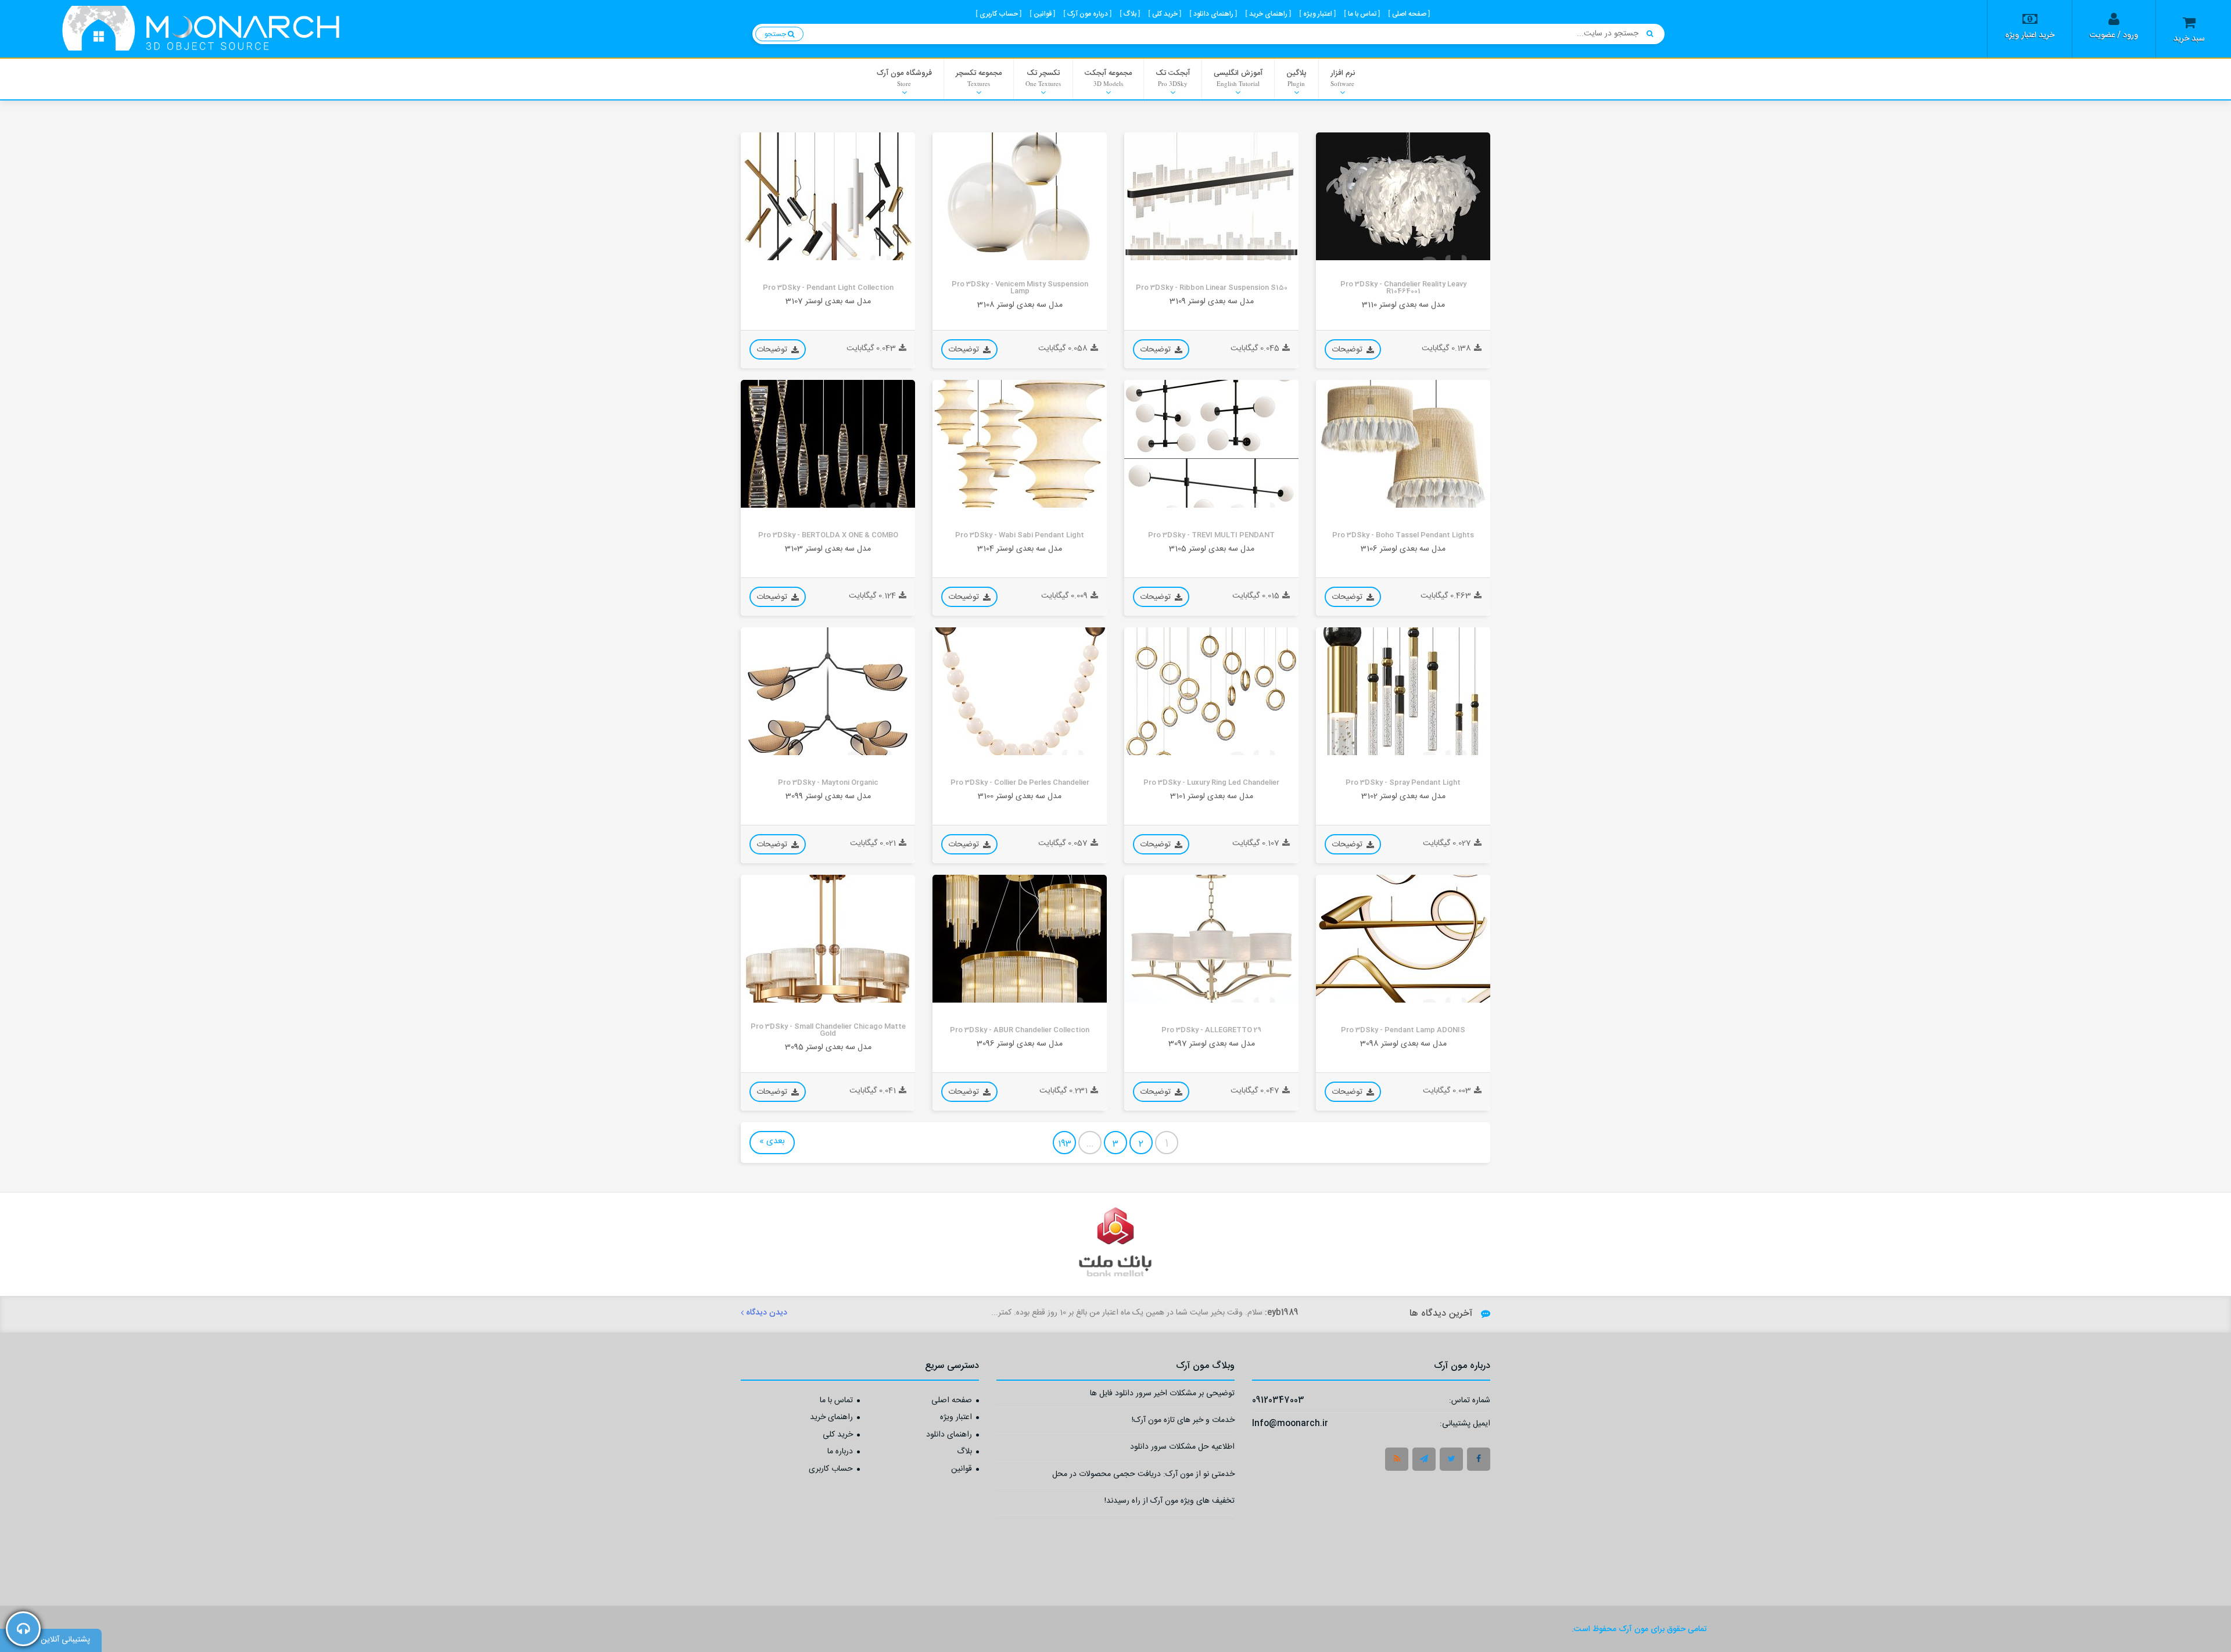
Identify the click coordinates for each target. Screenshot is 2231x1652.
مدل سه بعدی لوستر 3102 (1403, 796)
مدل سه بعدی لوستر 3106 (1403, 549)
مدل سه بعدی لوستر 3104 (1020, 549)
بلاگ (964, 1452)
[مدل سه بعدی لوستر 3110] (1403, 196)
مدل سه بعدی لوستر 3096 (1020, 1044)
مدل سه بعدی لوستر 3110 (1403, 305)
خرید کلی (838, 1435)
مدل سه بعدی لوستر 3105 (1212, 549)
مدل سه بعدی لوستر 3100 (1020, 796)
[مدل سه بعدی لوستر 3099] (828, 691)
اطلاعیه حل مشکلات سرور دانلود (1182, 1448)
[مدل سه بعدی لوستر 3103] (828, 444)
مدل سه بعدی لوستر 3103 (828, 549)
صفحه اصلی (952, 1401)
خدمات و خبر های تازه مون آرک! (1183, 1422)
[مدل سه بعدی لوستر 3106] (1403, 444)
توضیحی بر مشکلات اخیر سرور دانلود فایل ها (1162, 1395)
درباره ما (840, 1452)
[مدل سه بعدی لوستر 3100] (1020, 691)
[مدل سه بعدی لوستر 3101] (1211, 691)
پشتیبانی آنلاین (65, 1640)
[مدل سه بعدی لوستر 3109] (1211, 196)
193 (1065, 1144)
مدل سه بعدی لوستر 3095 (828, 1047)
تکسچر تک (1043, 77)
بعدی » (772, 1141)
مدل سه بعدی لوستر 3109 (1212, 301)
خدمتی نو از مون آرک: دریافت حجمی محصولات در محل (1143, 1476)
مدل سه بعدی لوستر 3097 (1212, 1044)
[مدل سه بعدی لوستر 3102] (1403, 691)
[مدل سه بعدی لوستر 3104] (1020, 444)
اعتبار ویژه (956, 1418)
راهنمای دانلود (949, 1435)
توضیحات (1348, 350)
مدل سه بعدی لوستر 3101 (1212, 796)
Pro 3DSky (1343, 251)
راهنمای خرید (831, 1418)
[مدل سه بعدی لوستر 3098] (1403, 939)
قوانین (962, 1470)
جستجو (776, 34)
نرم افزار (1343, 77)
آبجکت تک (1173, 77)
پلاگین (1296, 77)
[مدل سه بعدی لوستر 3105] (1211, 444)
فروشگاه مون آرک (904, 77)
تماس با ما (836, 1401)
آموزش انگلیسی (1238, 77)
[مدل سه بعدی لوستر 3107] (828, 196)
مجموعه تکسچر (979, 77)
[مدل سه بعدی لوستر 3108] (1020, 196)
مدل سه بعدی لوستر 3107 (828, 301)
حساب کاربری (831, 1470)
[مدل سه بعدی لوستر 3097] (1211, 939)
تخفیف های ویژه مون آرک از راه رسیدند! (1170, 1502)
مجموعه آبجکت (1108, 77)
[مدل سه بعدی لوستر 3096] (1020, 939)
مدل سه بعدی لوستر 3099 (828, 796)
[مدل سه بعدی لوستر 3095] (828, 939)
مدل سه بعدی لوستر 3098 (1403, 1044)
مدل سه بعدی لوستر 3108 (1020, 305)
